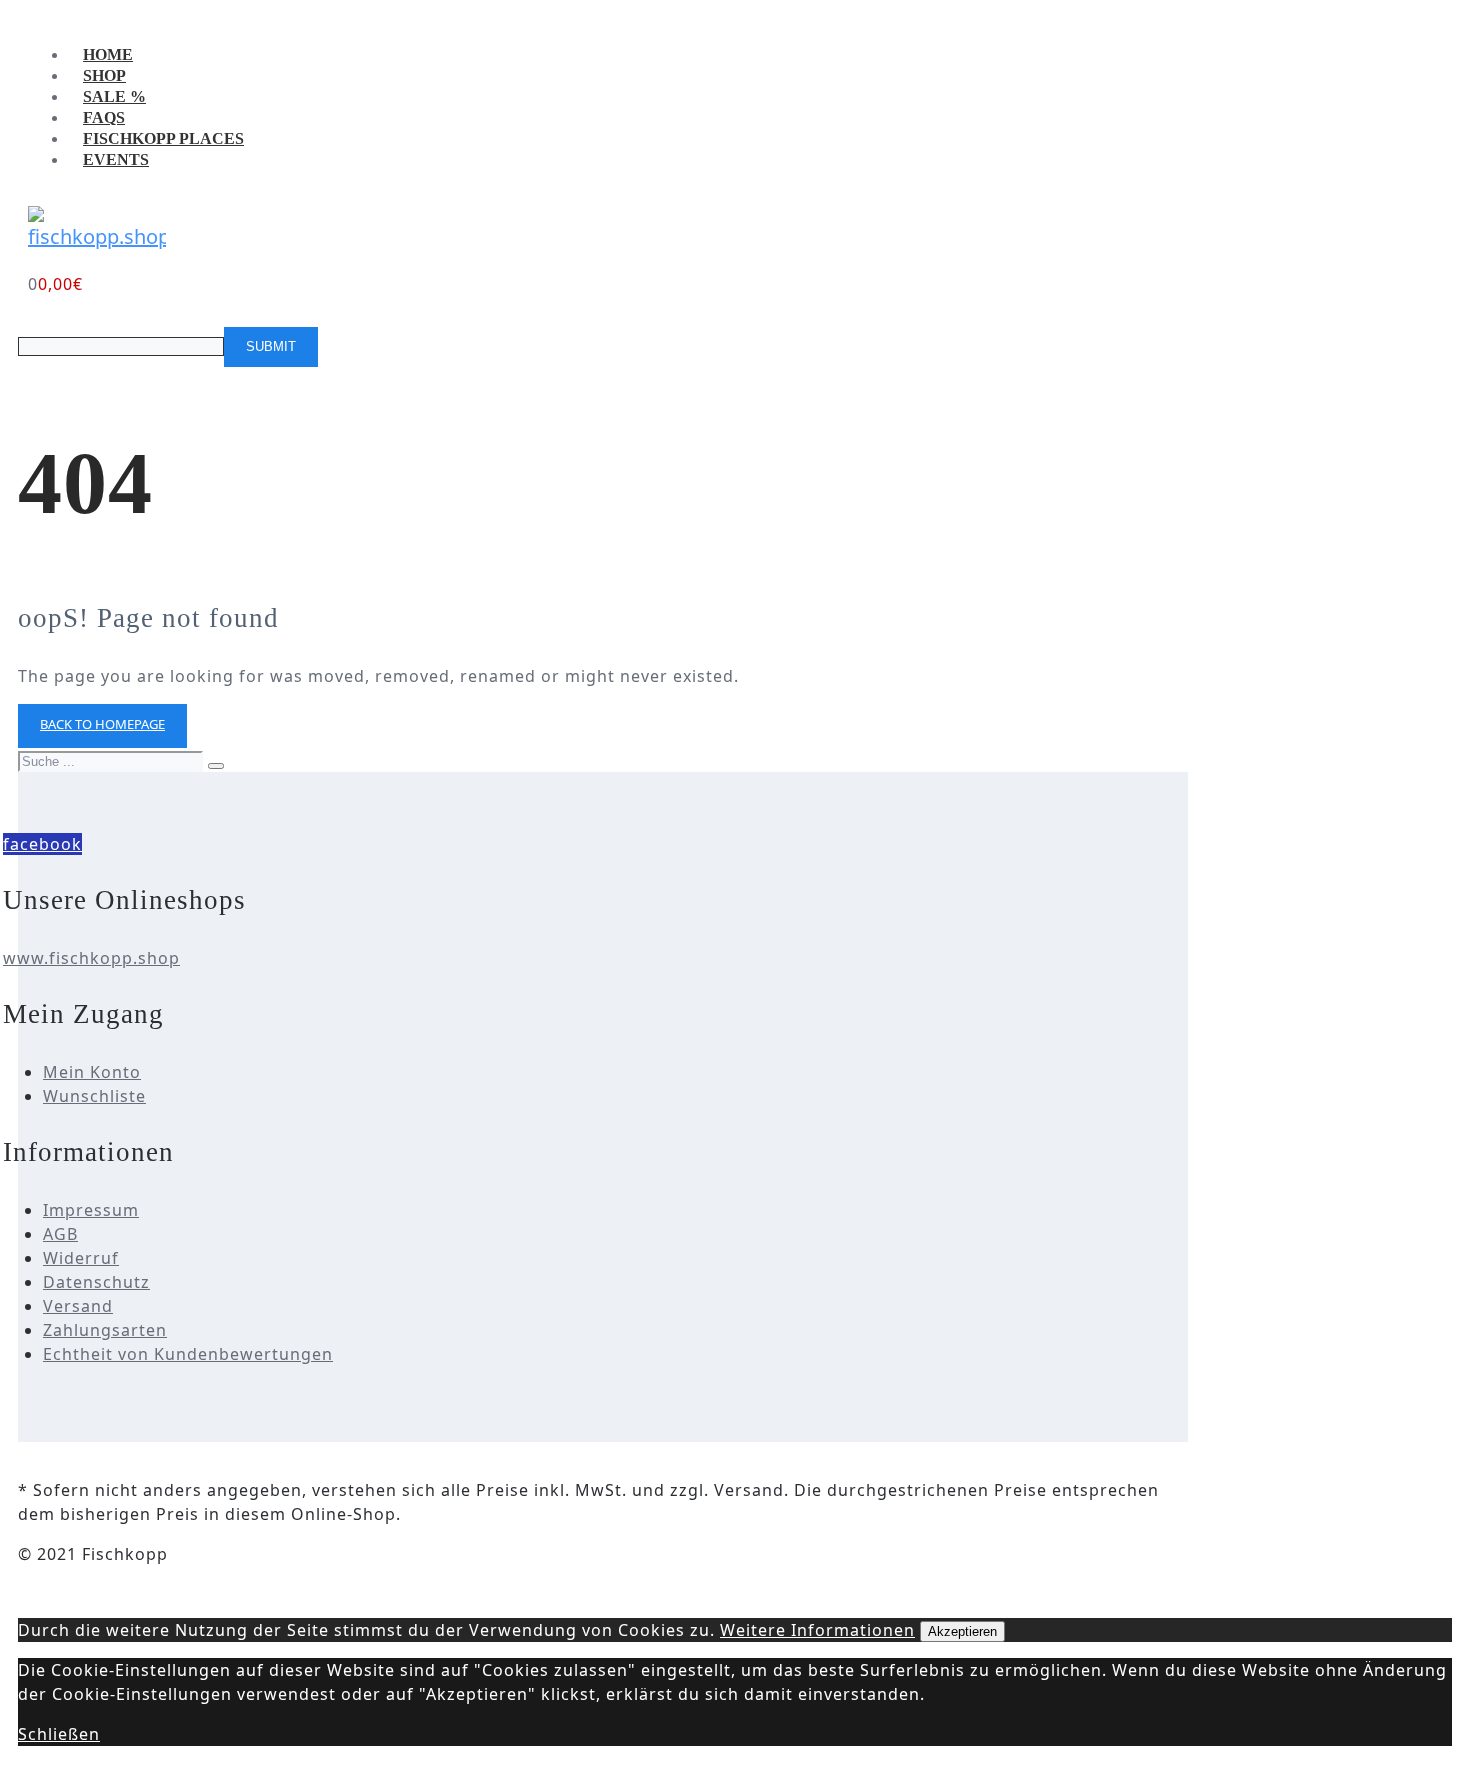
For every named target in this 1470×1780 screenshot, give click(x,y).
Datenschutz (96, 1282)
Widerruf (81, 1258)
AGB (60, 1234)
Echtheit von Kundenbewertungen (188, 1354)
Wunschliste (94, 1096)
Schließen (59, 1734)
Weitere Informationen (817, 1630)
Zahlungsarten (105, 1330)
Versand (78, 1306)
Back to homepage (102, 724)
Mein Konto (92, 1072)
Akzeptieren (962, 1631)
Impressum (91, 1210)
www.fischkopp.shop (91, 958)
